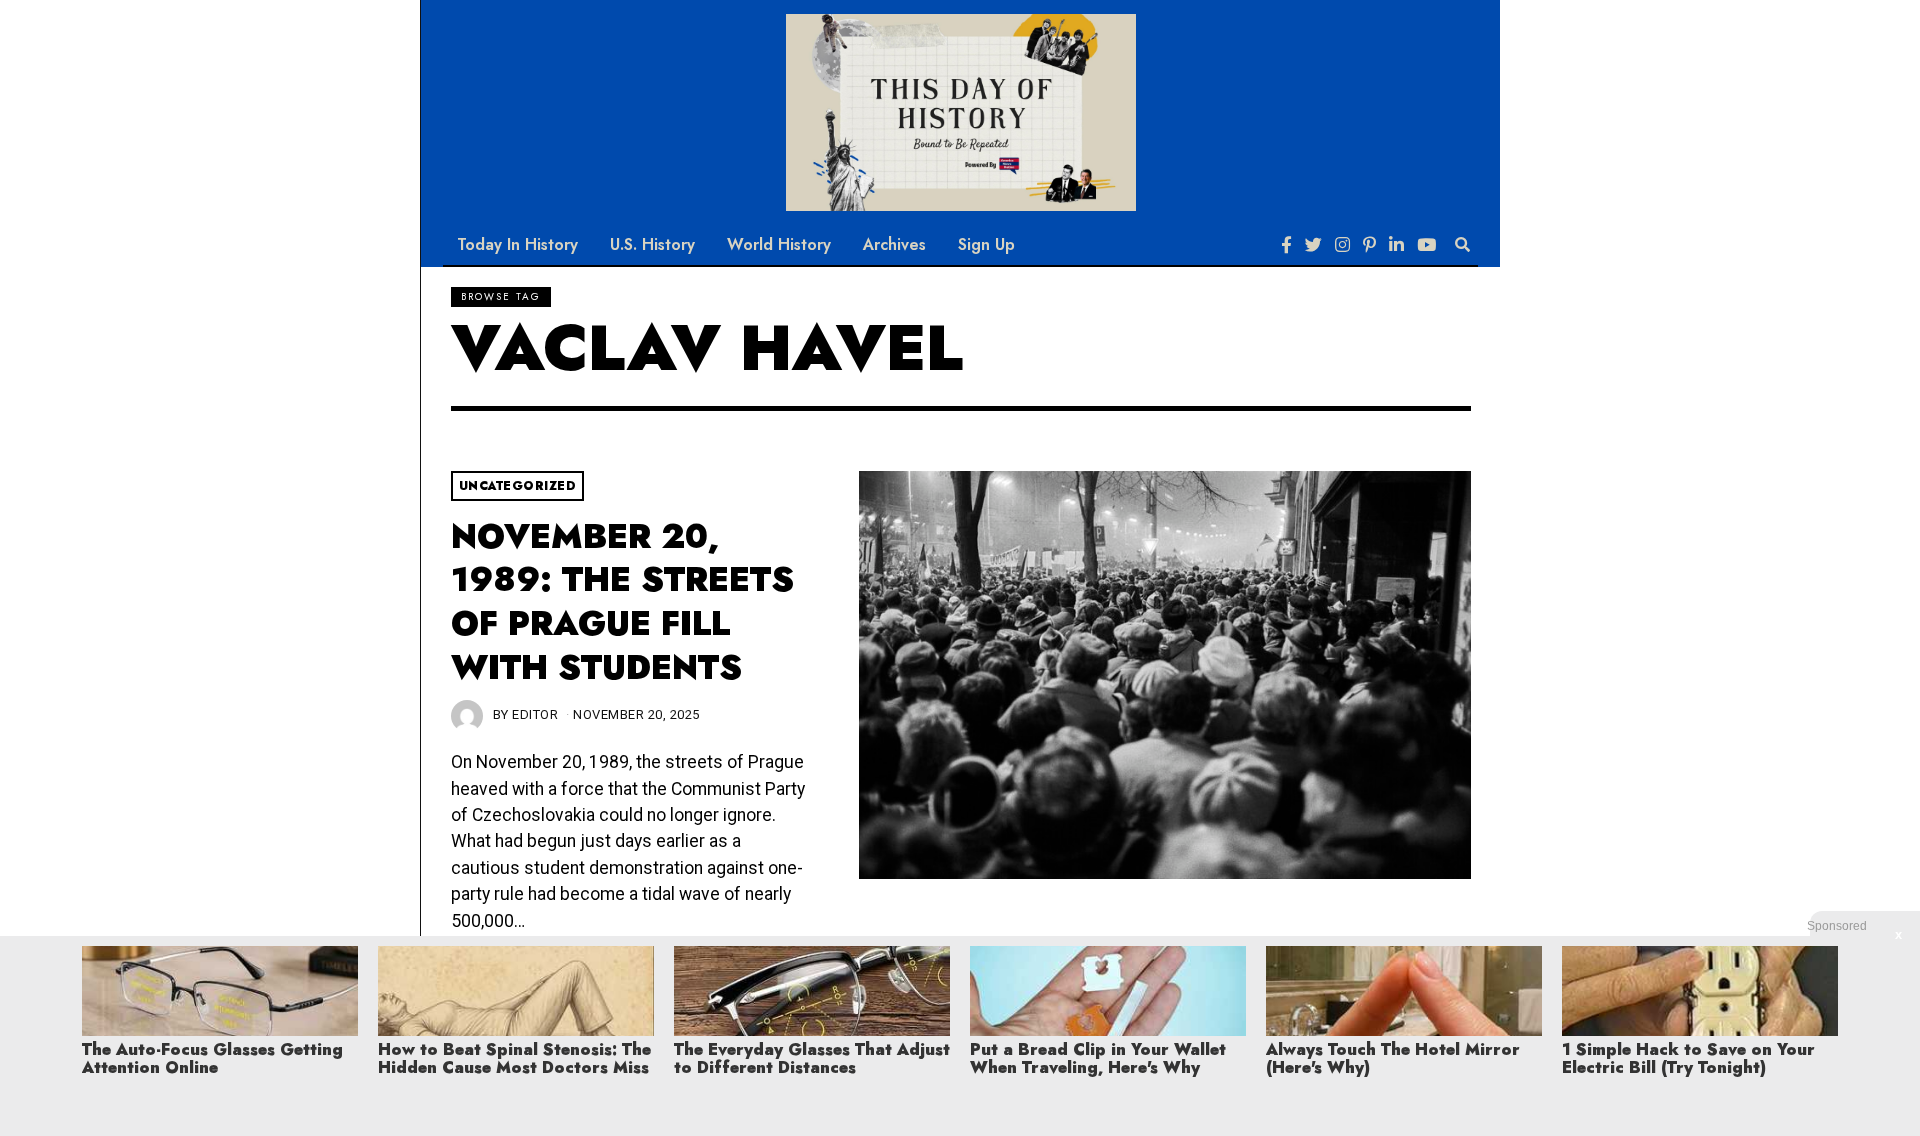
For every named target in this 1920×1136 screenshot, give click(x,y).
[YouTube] (1426, 245)
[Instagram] (1342, 245)
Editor (535, 714)
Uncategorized (518, 486)
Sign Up (986, 244)
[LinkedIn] (1396, 245)
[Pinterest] (1369, 245)
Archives (894, 244)
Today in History (517, 244)
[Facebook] (1286, 245)
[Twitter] (1313, 245)
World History (779, 244)
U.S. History (652, 244)
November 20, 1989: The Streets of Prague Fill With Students (622, 602)
